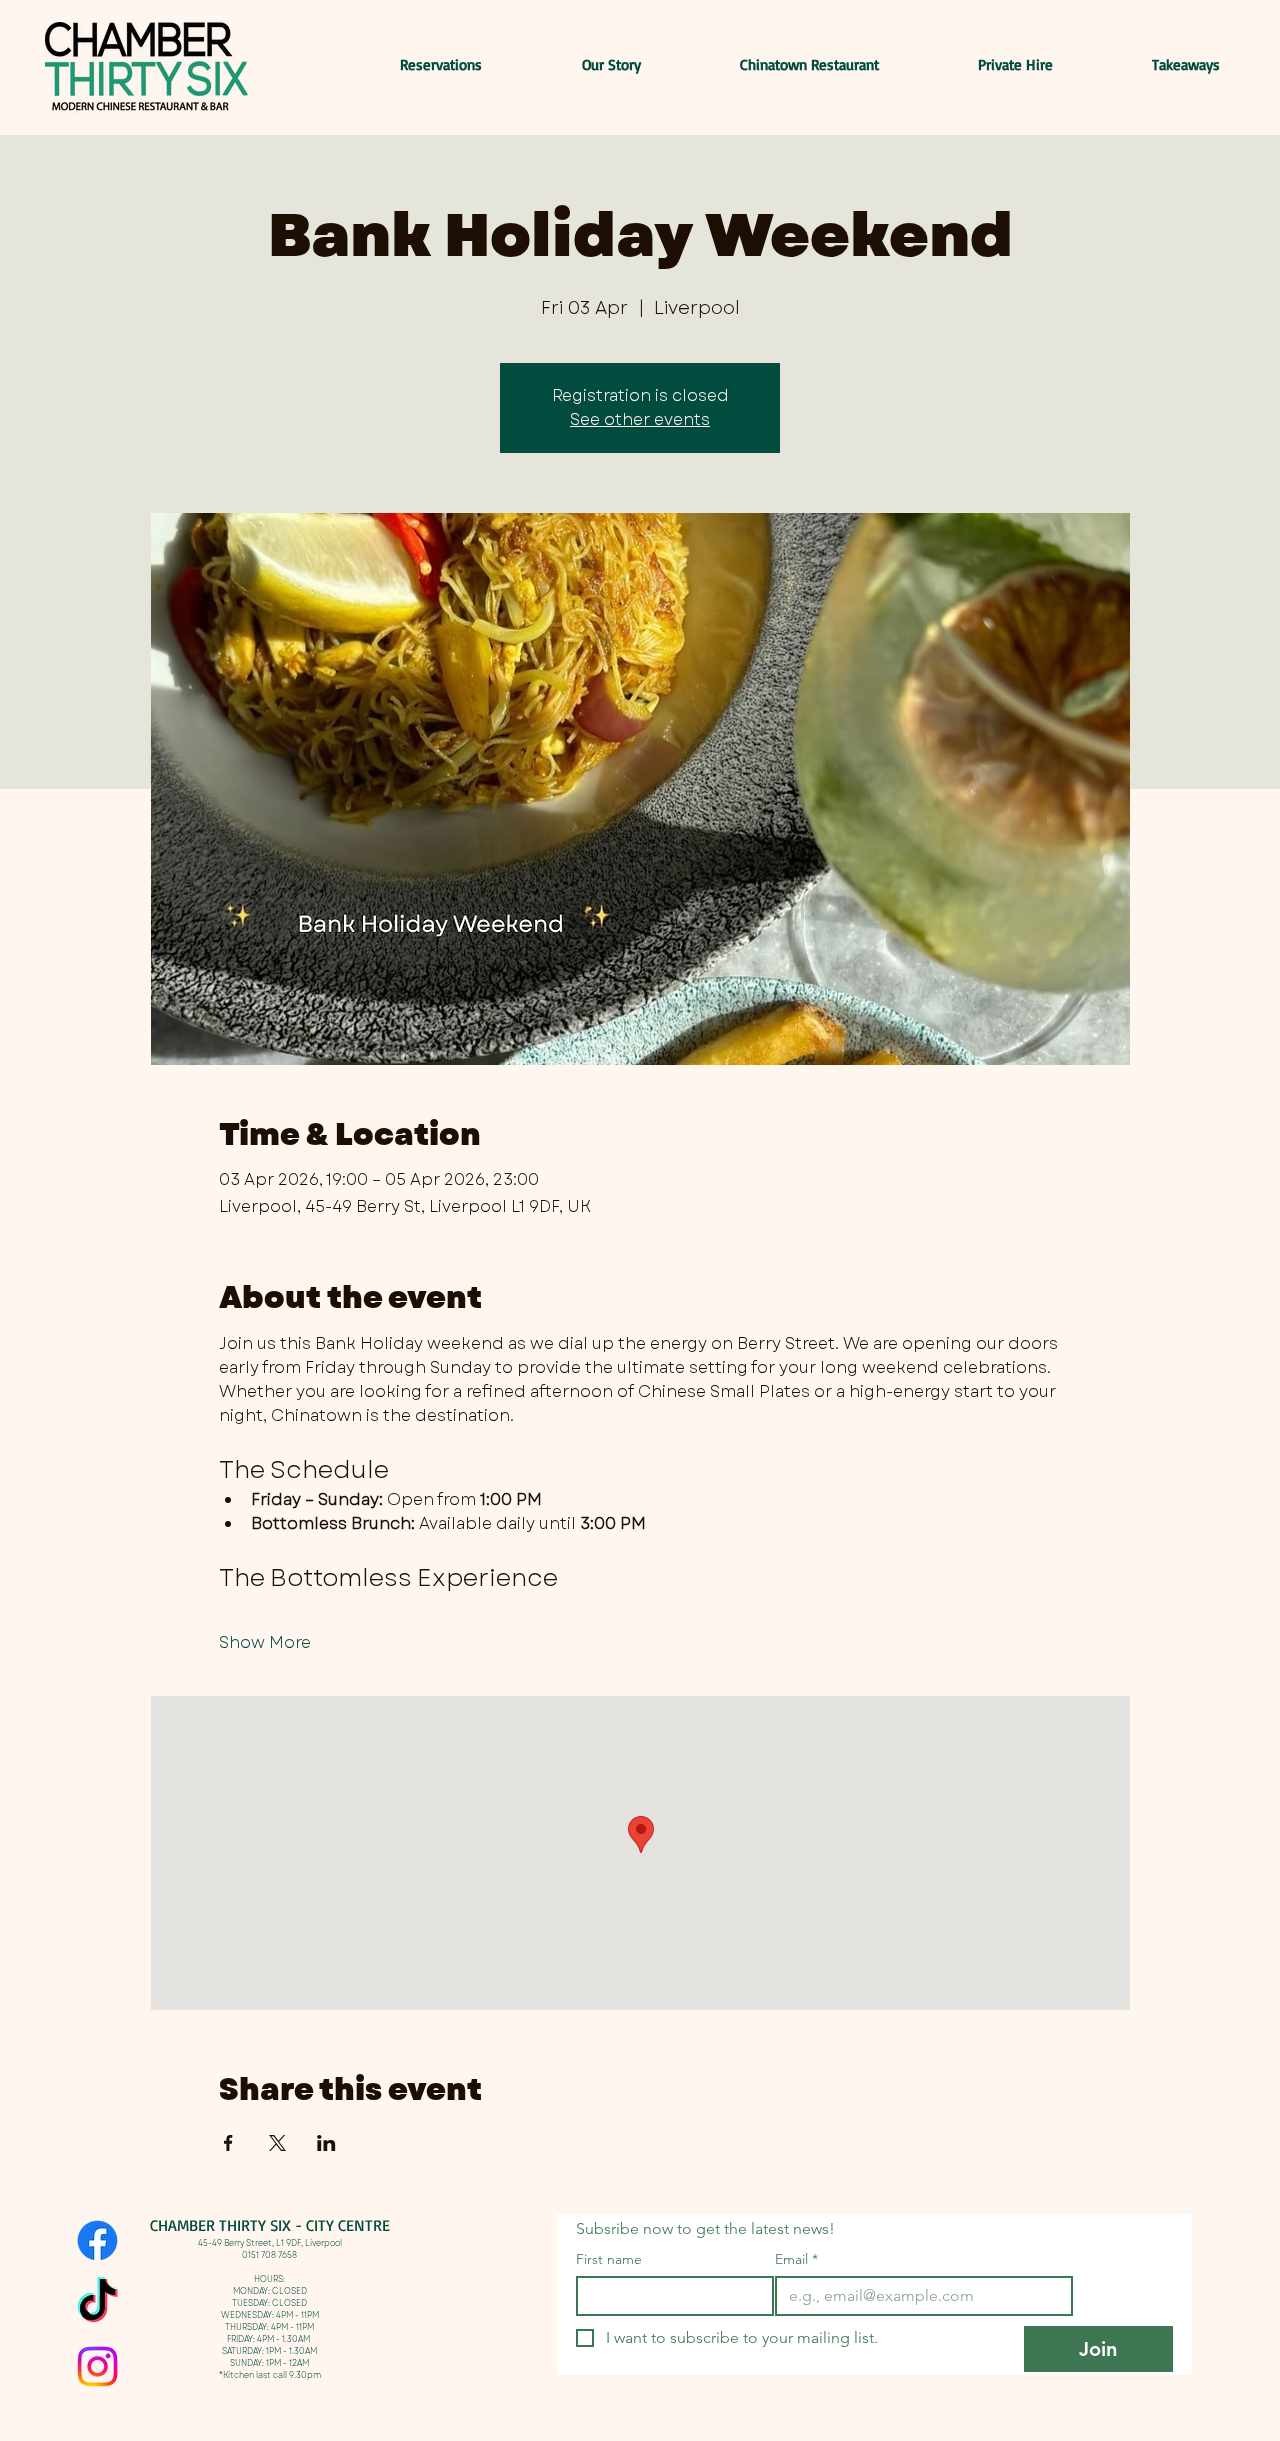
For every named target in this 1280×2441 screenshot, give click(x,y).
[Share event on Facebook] (228, 2143)
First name (609, 2259)
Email (796, 2259)
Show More (265, 1643)
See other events (640, 419)
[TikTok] (97, 2303)
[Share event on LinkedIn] (326, 2143)
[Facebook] (97, 2240)
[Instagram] (97, 2366)
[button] (1151, 65)
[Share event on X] (277, 2143)
